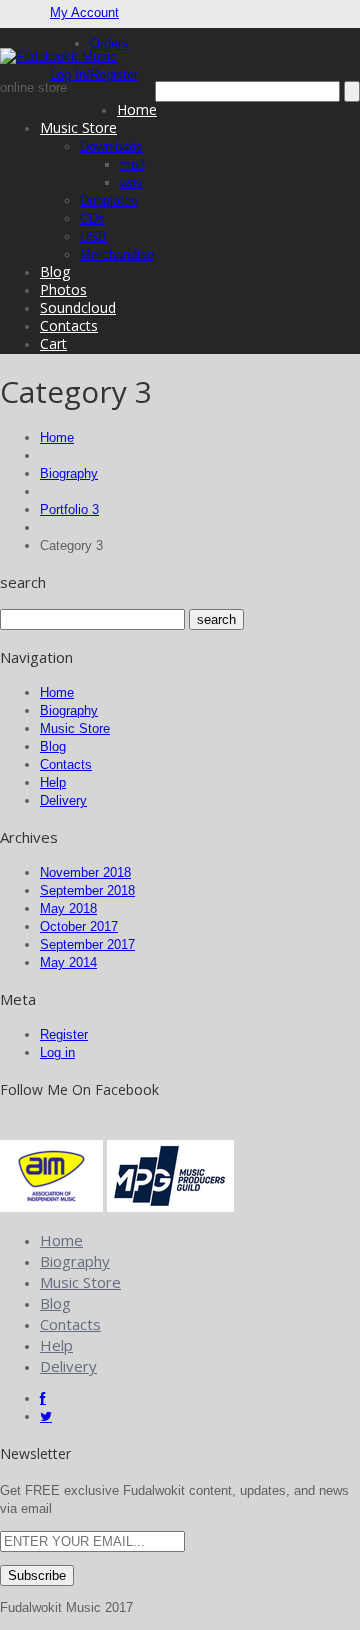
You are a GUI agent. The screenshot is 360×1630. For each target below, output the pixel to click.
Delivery (63, 800)
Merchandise (117, 254)
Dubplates (109, 200)
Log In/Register (94, 74)
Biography (69, 473)
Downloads (111, 146)
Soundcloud (78, 307)
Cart (53, 343)
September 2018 (87, 890)
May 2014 (68, 962)
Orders (109, 43)
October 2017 (79, 926)
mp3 (132, 164)
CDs (92, 218)
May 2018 (68, 908)
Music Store (78, 127)
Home (137, 109)
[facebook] (43, 1398)
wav (131, 182)
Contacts (69, 325)
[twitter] (46, 1416)
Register (64, 1034)
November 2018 (85, 872)
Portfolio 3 (69, 509)
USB (93, 236)
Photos (63, 289)
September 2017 (87, 944)
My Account (84, 12)
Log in (57, 1052)
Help (53, 782)
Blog (55, 271)
